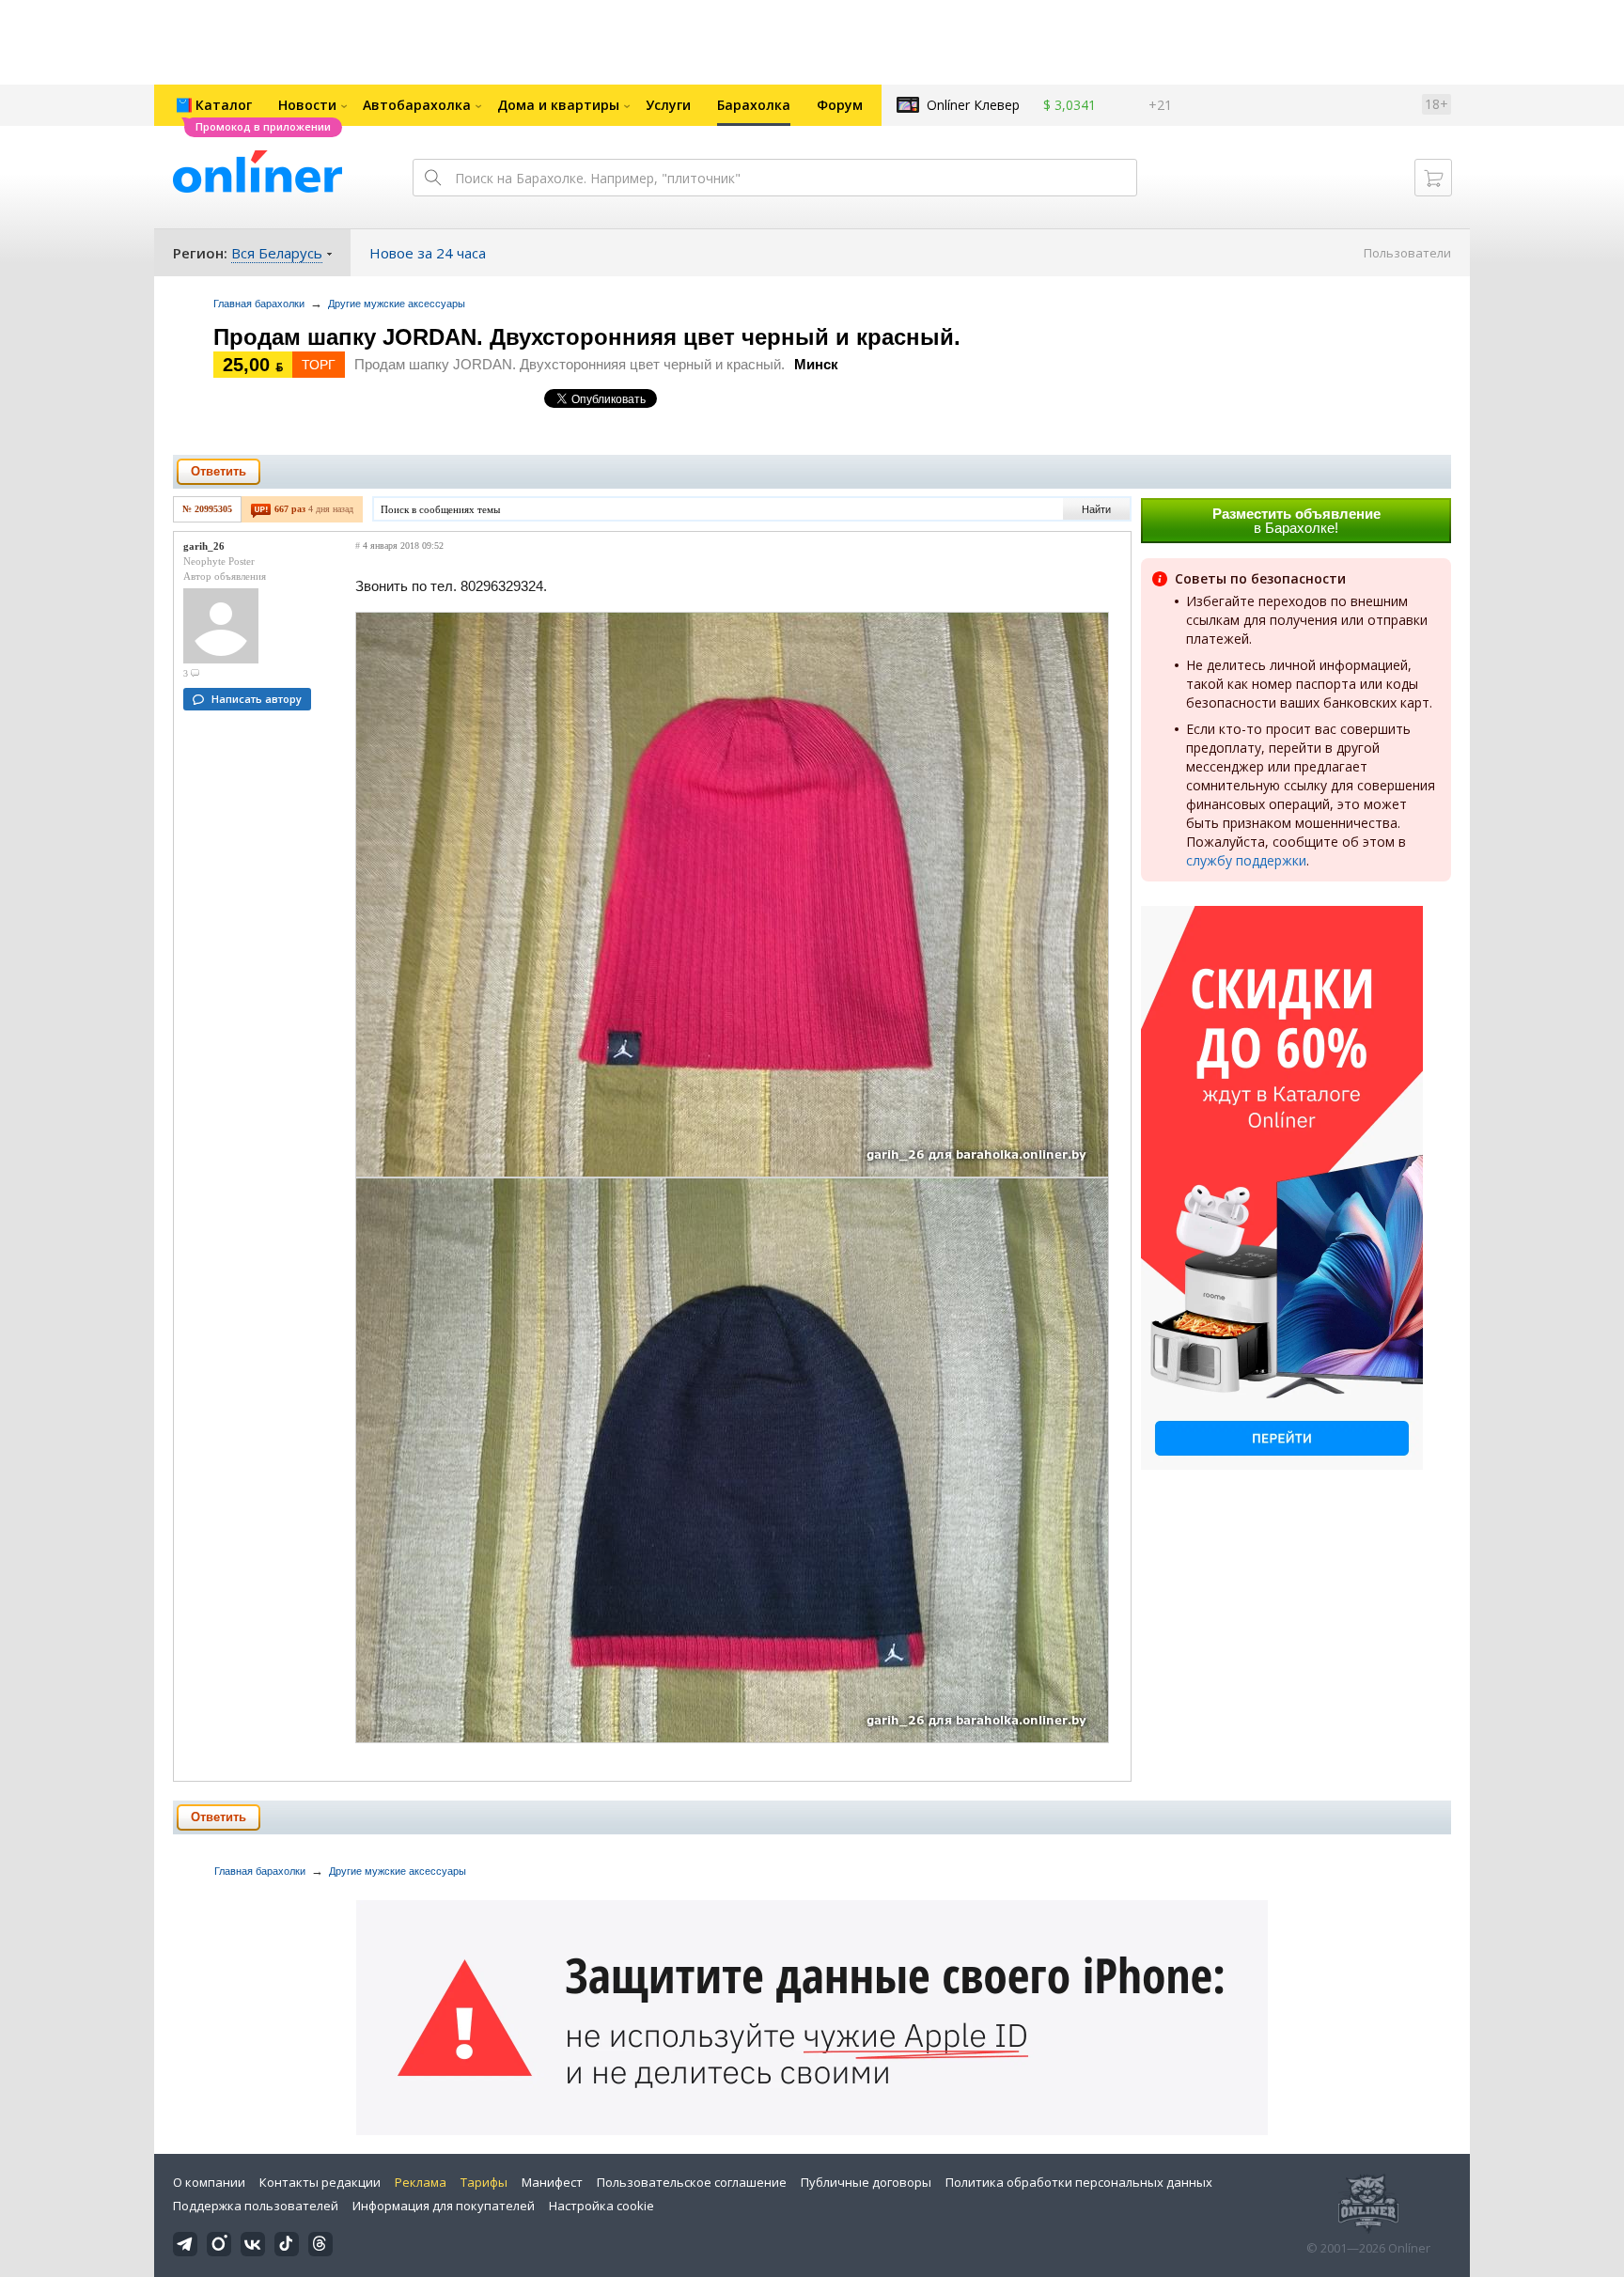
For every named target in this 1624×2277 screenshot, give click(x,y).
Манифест (552, 2182)
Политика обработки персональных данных (1079, 2182)
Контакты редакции (320, 2182)
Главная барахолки (259, 304)
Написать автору (257, 699)
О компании (209, 2182)
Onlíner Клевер (973, 105)
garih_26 (204, 546)
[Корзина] (1433, 178)
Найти (1096, 509)
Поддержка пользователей (256, 2206)
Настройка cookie (601, 2206)
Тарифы (484, 2182)
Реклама (421, 2182)
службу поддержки (1246, 860)
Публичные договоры (866, 2182)
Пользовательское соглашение (692, 2182)
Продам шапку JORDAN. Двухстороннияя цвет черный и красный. (587, 337)
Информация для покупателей (444, 2206)
